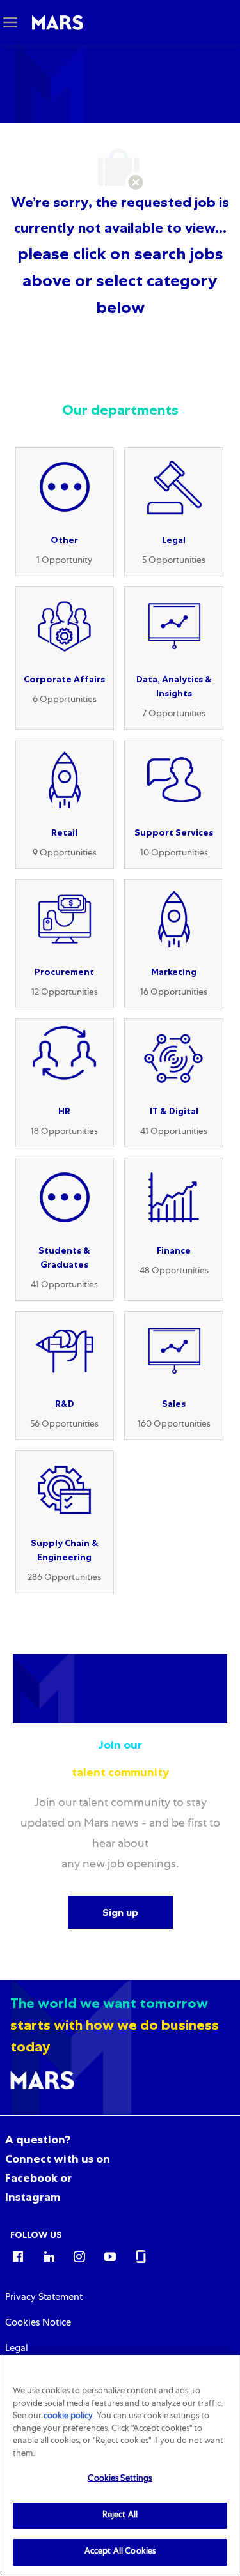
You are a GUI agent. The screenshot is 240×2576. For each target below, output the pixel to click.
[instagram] (79, 2256)
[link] (44, 2298)
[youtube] (110, 2256)
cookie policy (68, 2417)
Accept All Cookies (120, 2552)
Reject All (120, 2516)
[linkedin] (49, 2256)
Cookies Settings (120, 2479)
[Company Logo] (58, 23)
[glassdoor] (141, 2256)
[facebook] (18, 2256)
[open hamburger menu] (10, 22)
